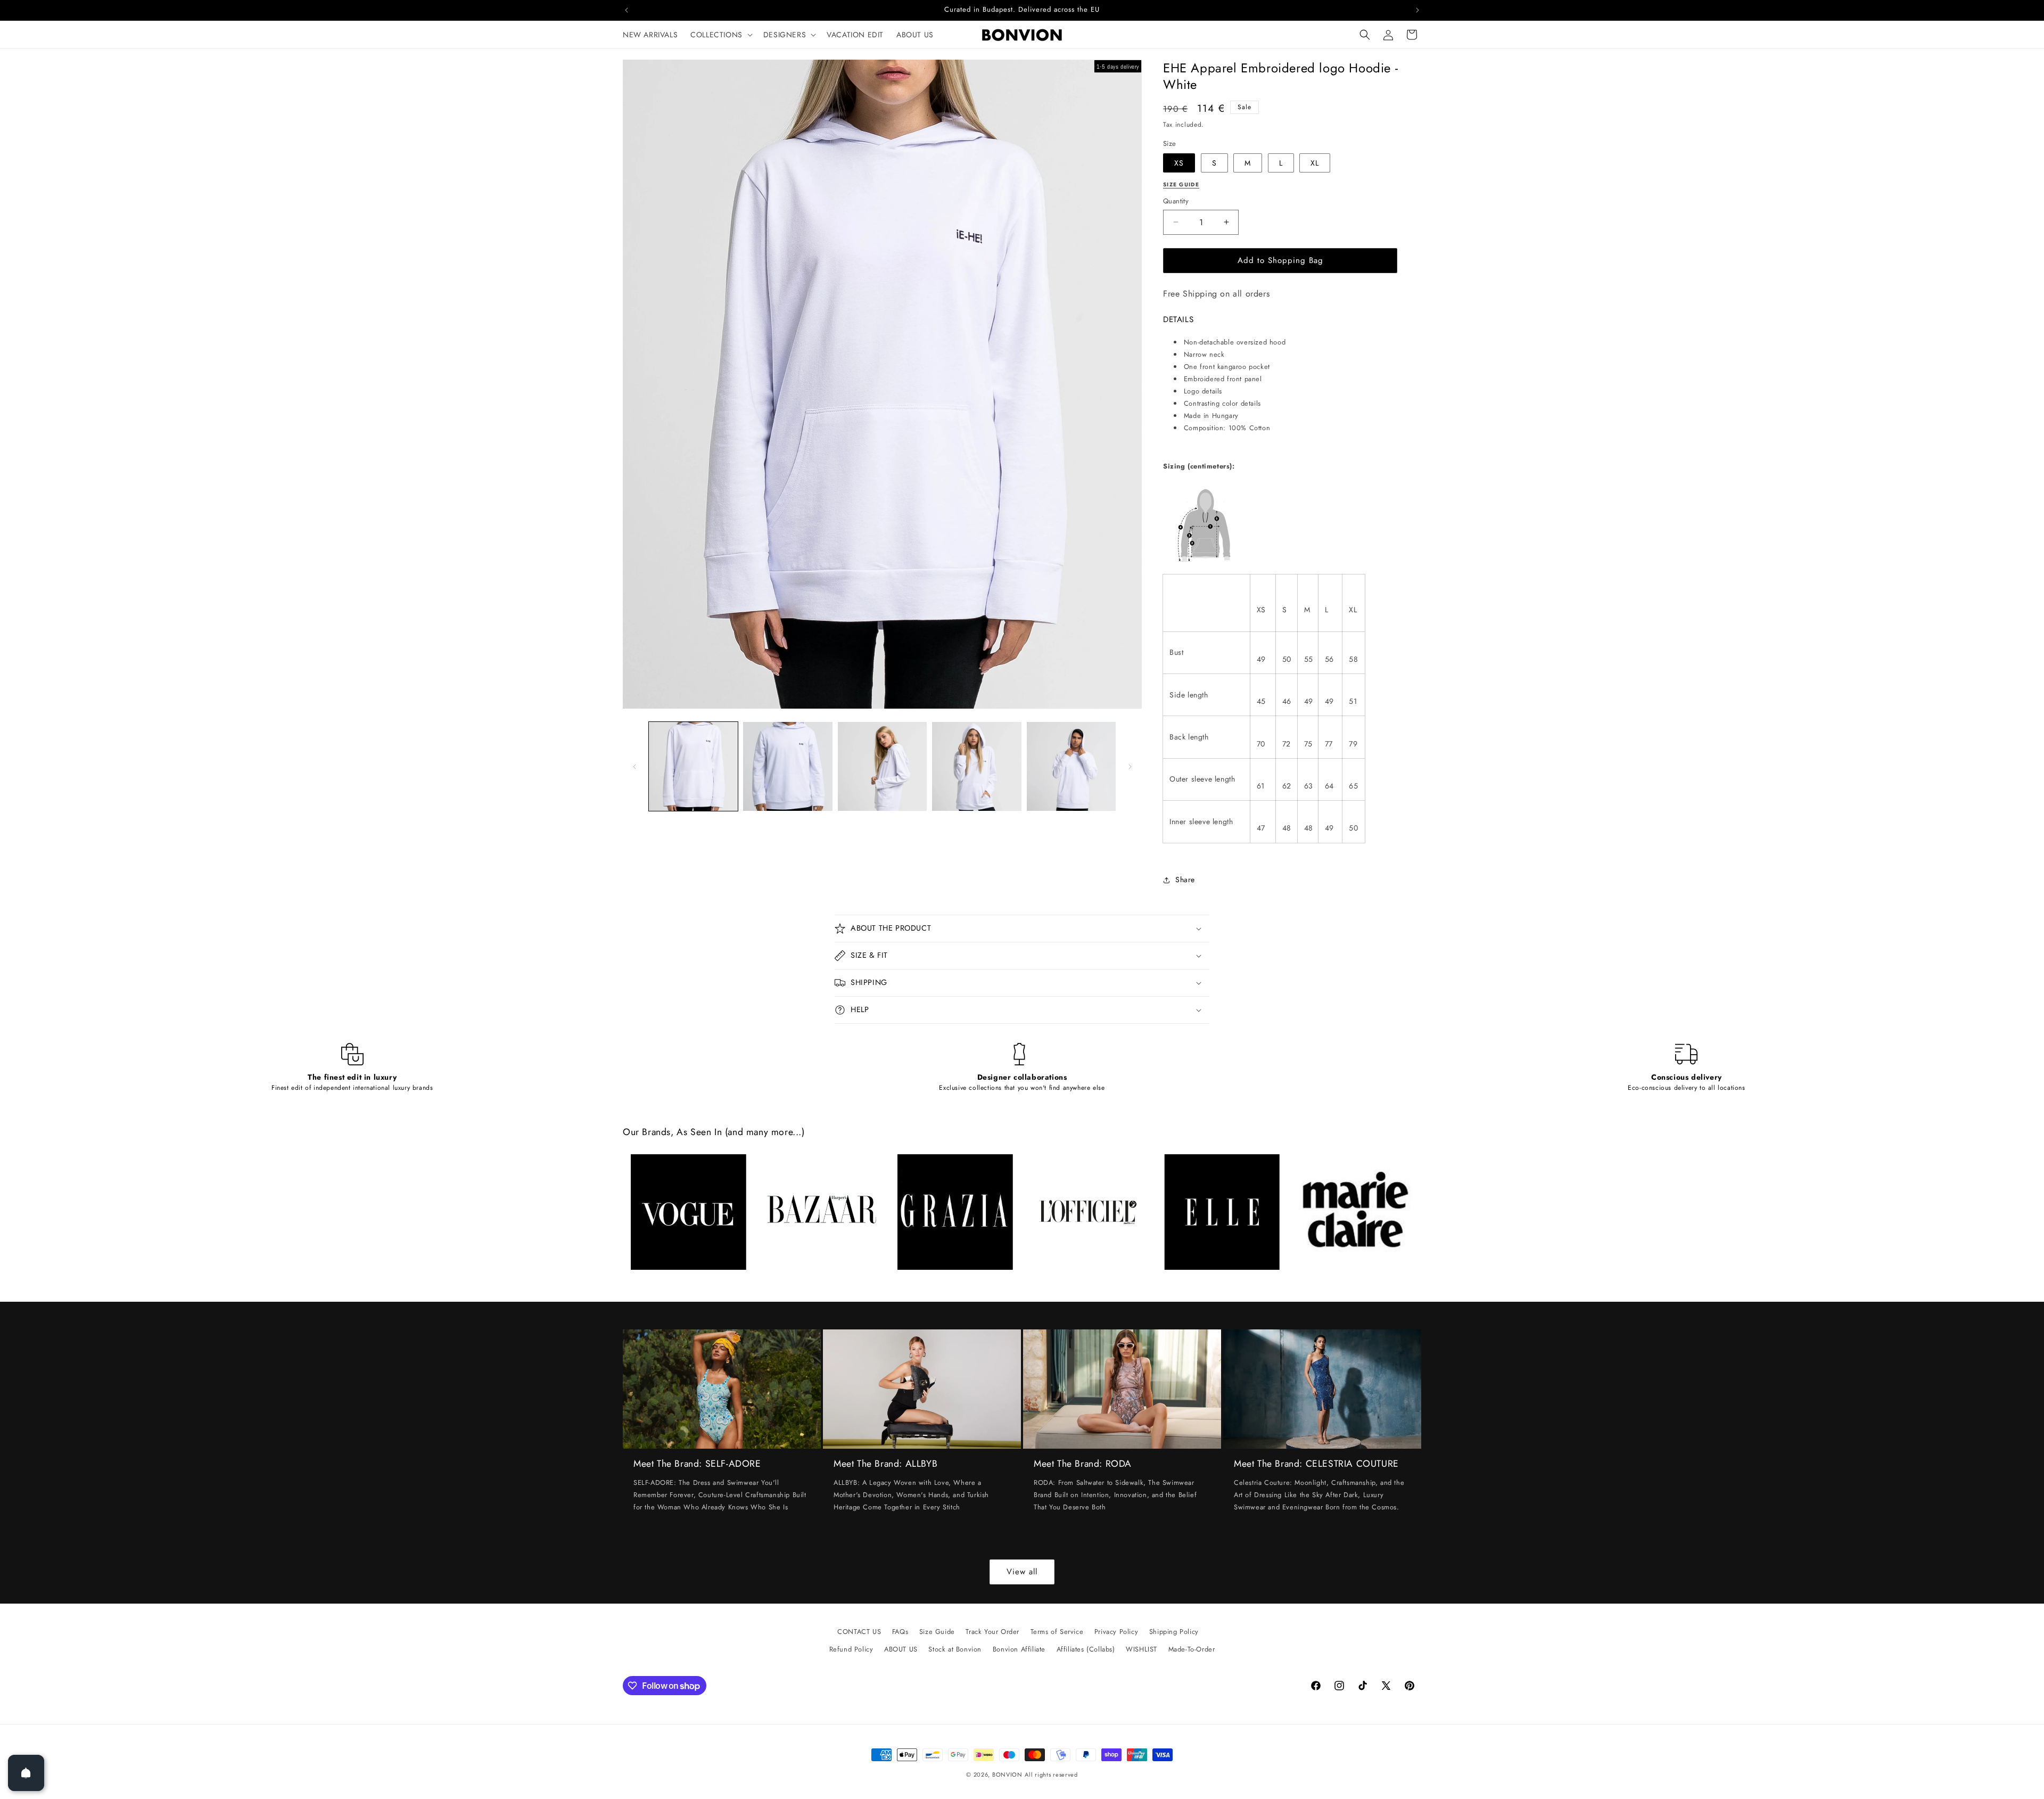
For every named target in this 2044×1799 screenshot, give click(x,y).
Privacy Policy (1116, 1632)
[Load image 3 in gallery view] (882, 766)
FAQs (900, 1632)
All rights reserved (1051, 1775)
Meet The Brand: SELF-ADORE (697, 1464)
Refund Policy (851, 1649)
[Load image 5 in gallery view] (1071, 766)
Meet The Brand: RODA (1083, 1464)
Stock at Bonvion (955, 1649)
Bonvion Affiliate (1019, 1649)
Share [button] (1185, 880)
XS (1179, 163)
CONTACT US (859, 1632)
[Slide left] (634, 767)
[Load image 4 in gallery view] (976, 766)
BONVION (1007, 1775)
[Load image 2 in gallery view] (788, 766)
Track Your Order (992, 1632)
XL (1315, 163)
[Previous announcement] (627, 10)
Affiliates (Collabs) (1086, 1649)
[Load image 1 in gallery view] (693, 766)
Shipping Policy (1174, 1632)
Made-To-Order (1192, 1649)
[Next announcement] (1417, 10)
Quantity (1176, 201)
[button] (720, 35)
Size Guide (937, 1632)
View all (1022, 1572)
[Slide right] (1130, 767)
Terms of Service (1057, 1632)
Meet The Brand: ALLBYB (885, 1464)
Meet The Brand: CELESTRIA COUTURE (1316, 1464)
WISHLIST (1141, 1649)
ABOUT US (901, 1649)
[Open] (26, 1773)
